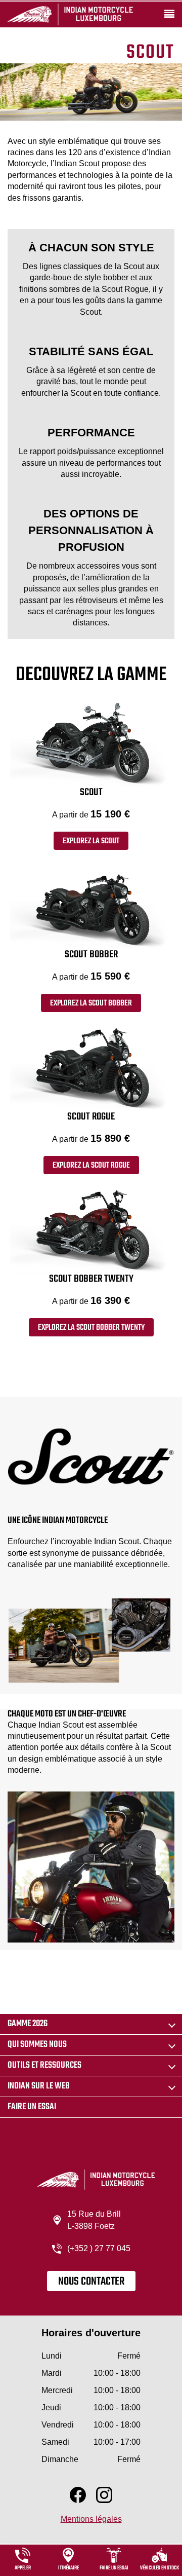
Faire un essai (32, 2107)
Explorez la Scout (91, 841)
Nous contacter (91, 2282)
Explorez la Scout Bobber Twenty (91, 1328)
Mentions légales (91, 2519)
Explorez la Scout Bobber (91, 1003)
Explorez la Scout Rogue (91, 1166)
